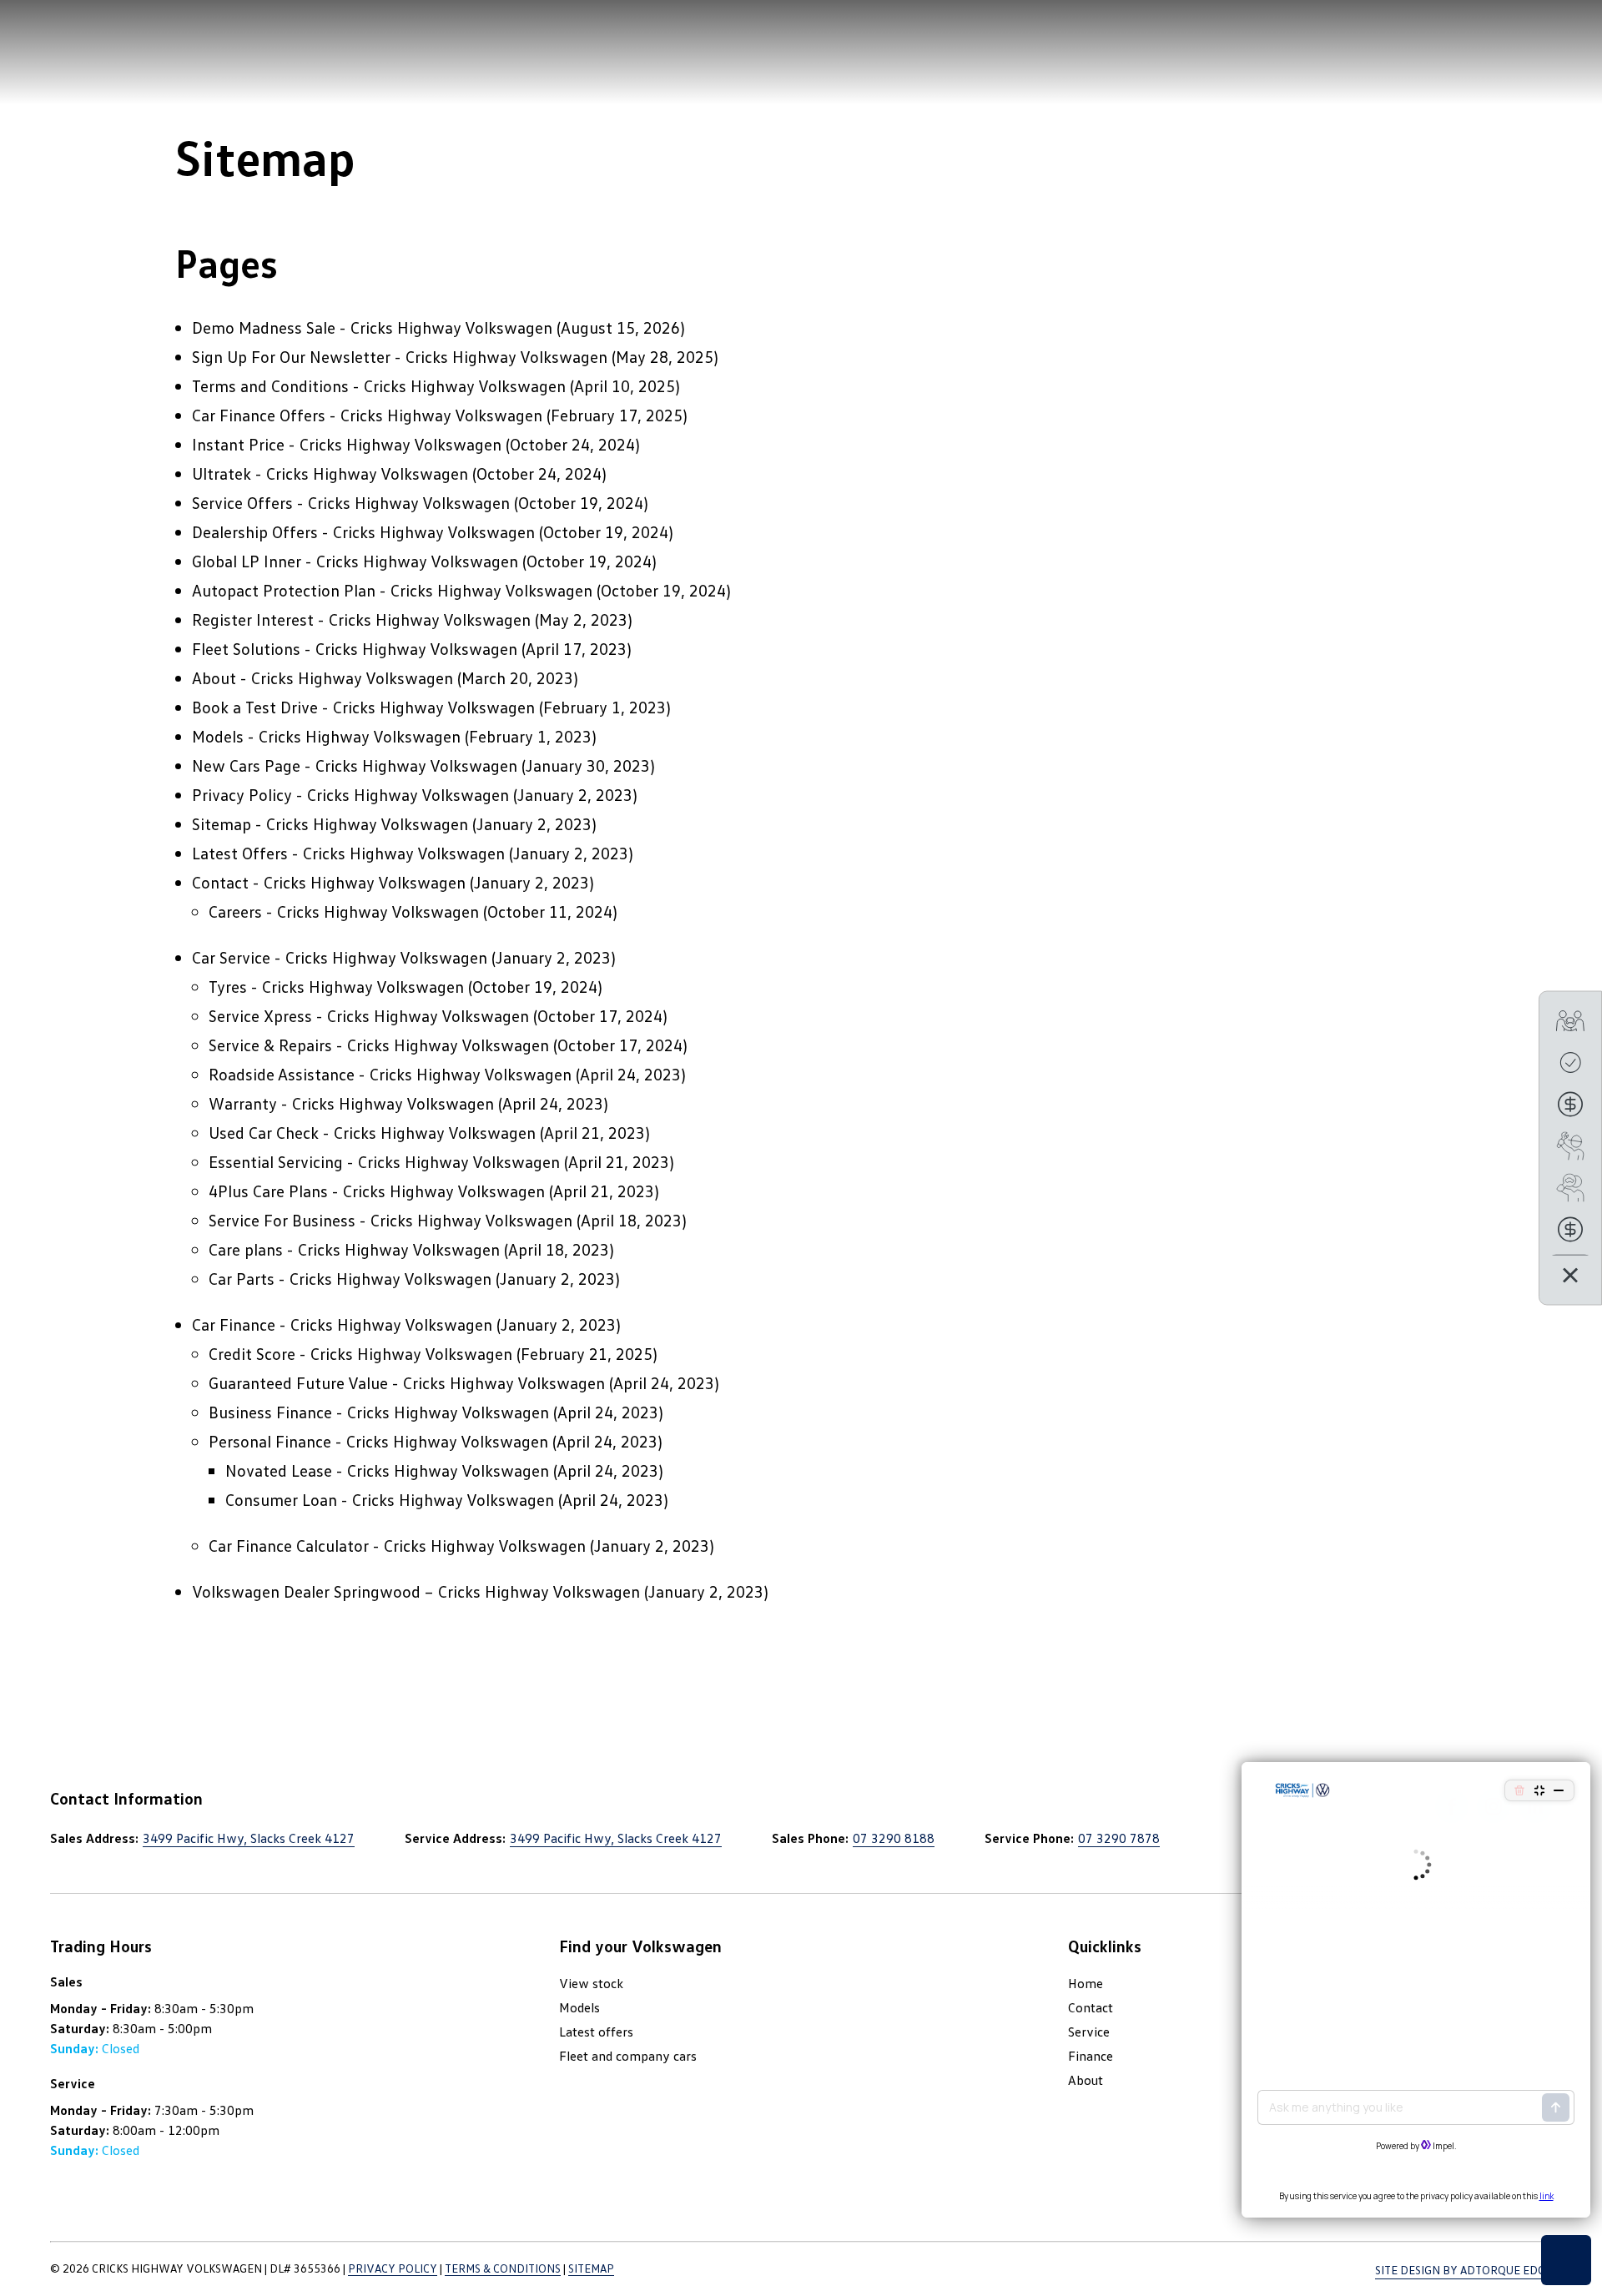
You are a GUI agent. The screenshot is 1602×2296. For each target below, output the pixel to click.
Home (1086, 1983)
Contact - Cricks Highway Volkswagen (329, 882)
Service (1089, 2032)
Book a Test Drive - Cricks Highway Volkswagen (363, 707)
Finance (1091, 2056)
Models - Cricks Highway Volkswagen (326, 736)
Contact (1091, 2007)
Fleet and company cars (628, 2056)
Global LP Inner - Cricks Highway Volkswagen (355, 561)
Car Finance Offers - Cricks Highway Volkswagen (367, 415)
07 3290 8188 (894, 1838)
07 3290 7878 (1119, 1838)
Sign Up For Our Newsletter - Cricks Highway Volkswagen (400, 356)
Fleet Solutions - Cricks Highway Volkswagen (355, 648)
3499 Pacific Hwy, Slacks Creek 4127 (249, 1838)
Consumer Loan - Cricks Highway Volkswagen (390, 1499)
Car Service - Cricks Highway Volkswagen (340, 957)
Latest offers (596, 2032)
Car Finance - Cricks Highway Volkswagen (342, 1324)
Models (579, 2007)
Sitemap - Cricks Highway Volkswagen (330, 823)
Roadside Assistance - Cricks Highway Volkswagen (390, 1074)
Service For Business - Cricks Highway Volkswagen (390, 1220)
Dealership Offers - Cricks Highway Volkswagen (363, 531)
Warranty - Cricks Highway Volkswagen (351, 1103)
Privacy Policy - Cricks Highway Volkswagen (350, 794)
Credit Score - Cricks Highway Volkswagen (360, 1353)
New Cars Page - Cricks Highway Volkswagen (355, 765)
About (1086, 2080)
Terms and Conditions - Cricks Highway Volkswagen (379, 385)
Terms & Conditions (503, 2268)
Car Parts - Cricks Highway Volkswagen (350, 1278)
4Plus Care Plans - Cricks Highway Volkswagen (377, 1191)
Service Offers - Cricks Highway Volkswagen (351, 502)
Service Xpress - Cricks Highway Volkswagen (369, 1015)
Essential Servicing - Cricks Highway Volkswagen (384, 1161)
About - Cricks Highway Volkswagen (322, 677)
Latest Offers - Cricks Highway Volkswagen (348, 853)
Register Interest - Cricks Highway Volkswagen (361, 619)
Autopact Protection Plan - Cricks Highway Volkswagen (392, 590)
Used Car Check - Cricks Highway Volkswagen (372, 1132)
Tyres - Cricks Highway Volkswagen (336, 986)
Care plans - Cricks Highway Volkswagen (354, 1249)
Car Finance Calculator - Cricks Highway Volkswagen (397, 1545)
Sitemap (591, 2268)
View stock (591, 1983)
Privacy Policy (393, 2268)
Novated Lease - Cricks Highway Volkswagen (387, 1470)
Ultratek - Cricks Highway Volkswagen (330, 473)
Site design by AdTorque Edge (1463, 2270)
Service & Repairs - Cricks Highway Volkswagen (379, 1045)
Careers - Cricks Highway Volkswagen (344, 911)
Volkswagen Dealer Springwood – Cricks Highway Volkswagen (416, 1591)
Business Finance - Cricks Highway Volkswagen (379, 1412)
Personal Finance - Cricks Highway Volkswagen (378, 1441)
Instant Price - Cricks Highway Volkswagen (347, 444)
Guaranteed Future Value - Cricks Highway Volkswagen (407, 1382)
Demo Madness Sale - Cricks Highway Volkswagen (372, 327)
